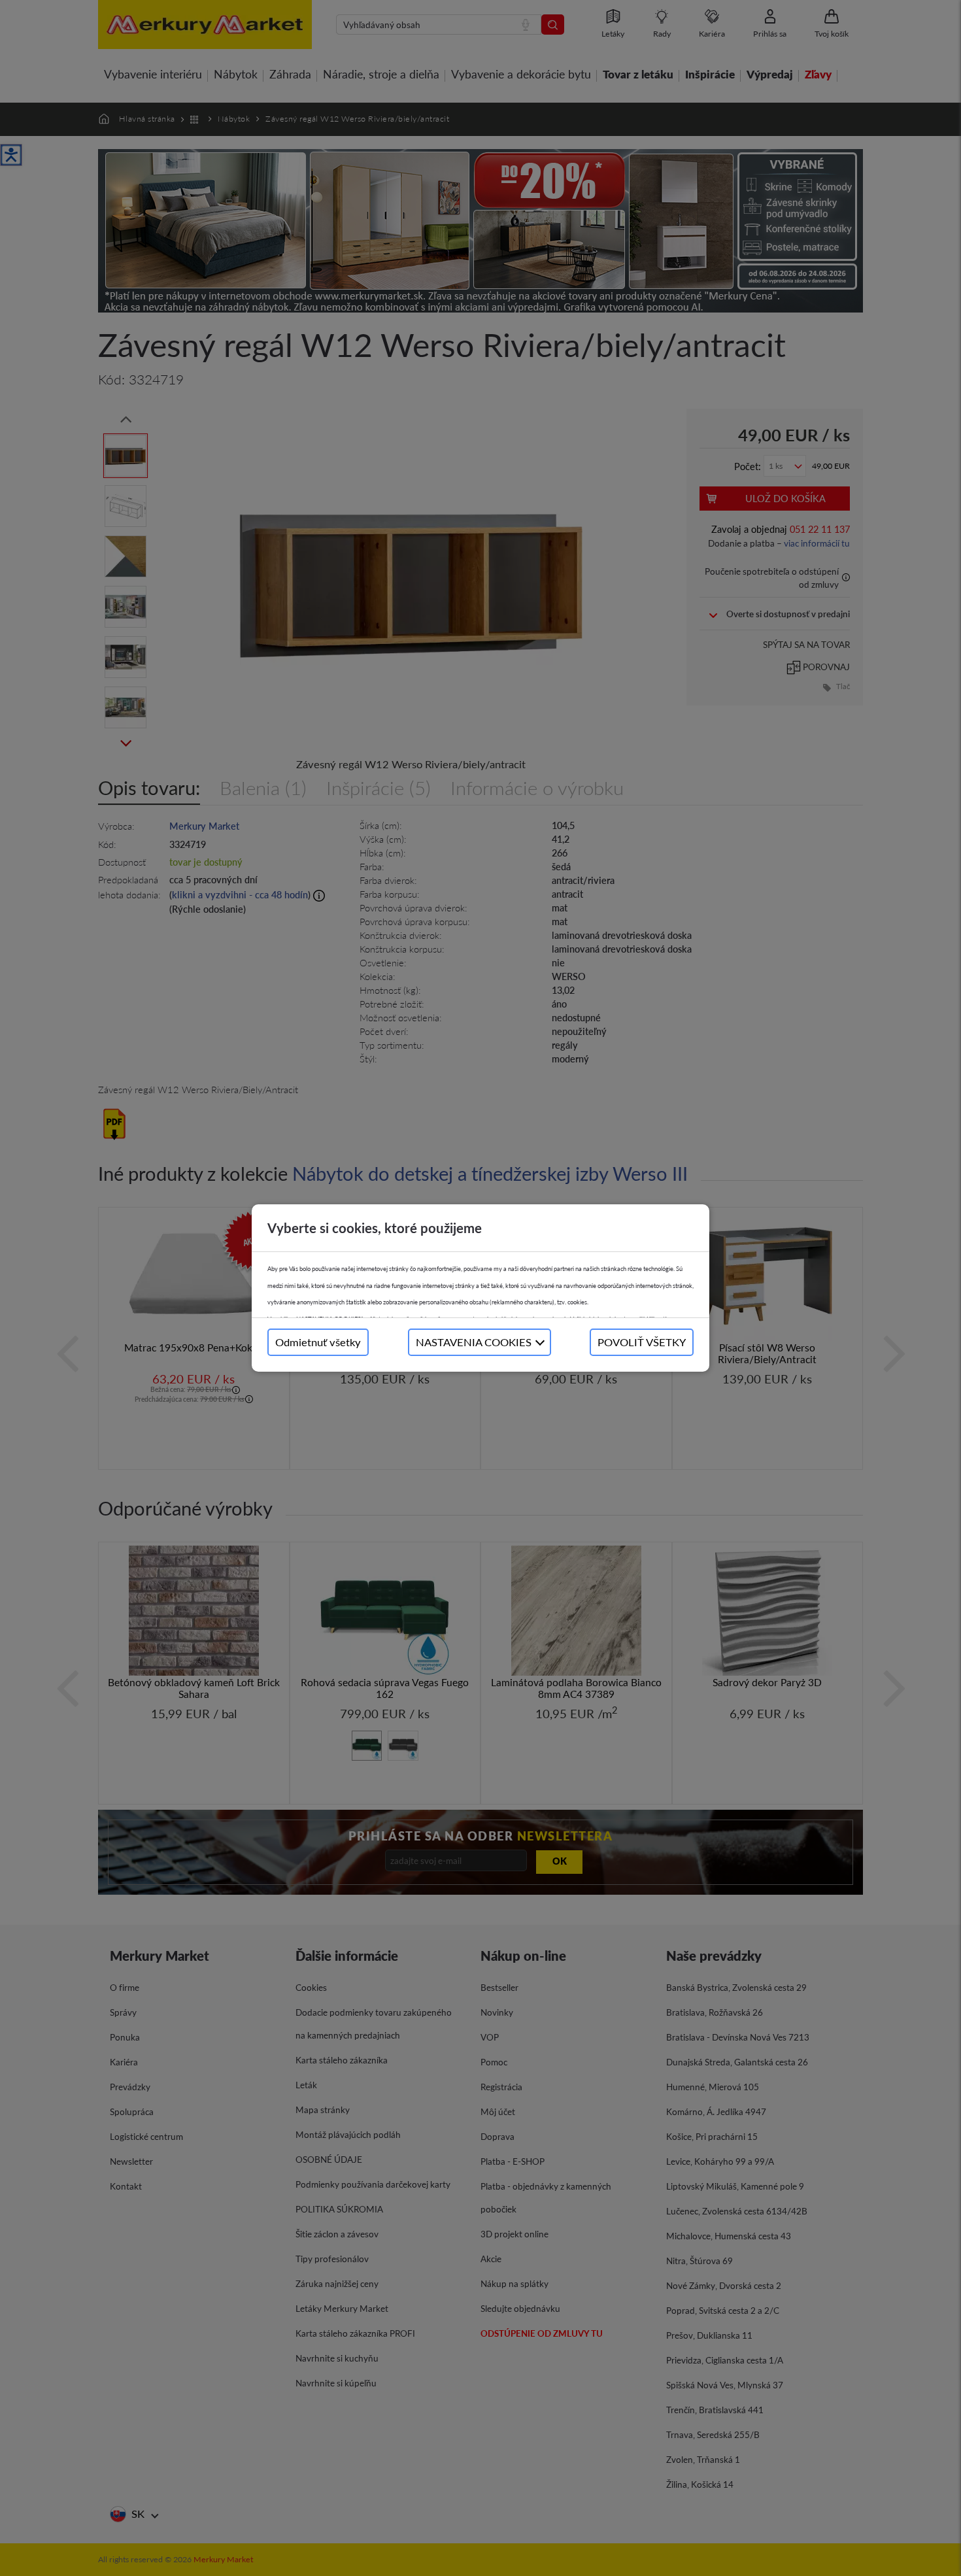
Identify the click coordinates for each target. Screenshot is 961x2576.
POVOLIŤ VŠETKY (642, 1342)
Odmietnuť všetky (318, 1342)
